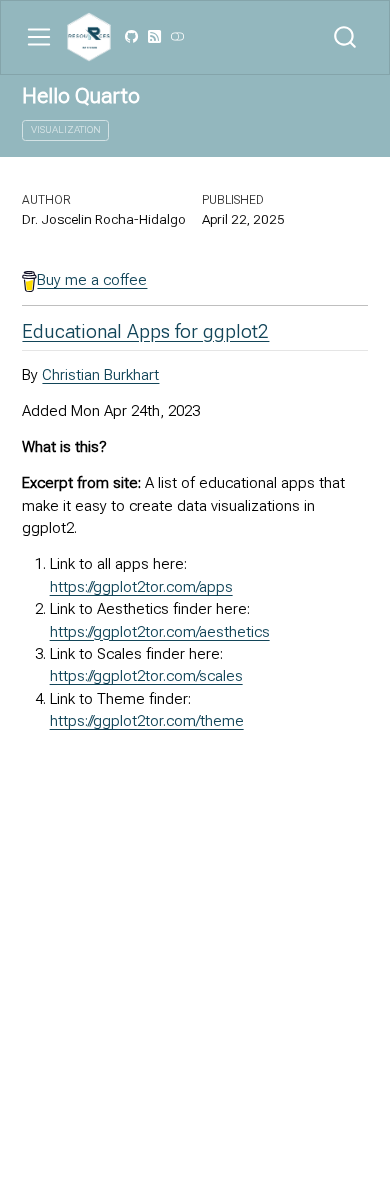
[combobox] (346, 37)
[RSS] (154, 37)
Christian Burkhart (100, 375)
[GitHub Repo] (132, 37)
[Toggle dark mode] (177, 37)
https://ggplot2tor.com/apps (141, 587)
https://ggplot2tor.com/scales (146, 676)
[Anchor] (282, 329)
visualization (66, 129)
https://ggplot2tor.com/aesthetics (160, 632)
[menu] (39, 37)
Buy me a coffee (92, 280)
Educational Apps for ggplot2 (145, 331)
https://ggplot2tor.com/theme (147, 721)
